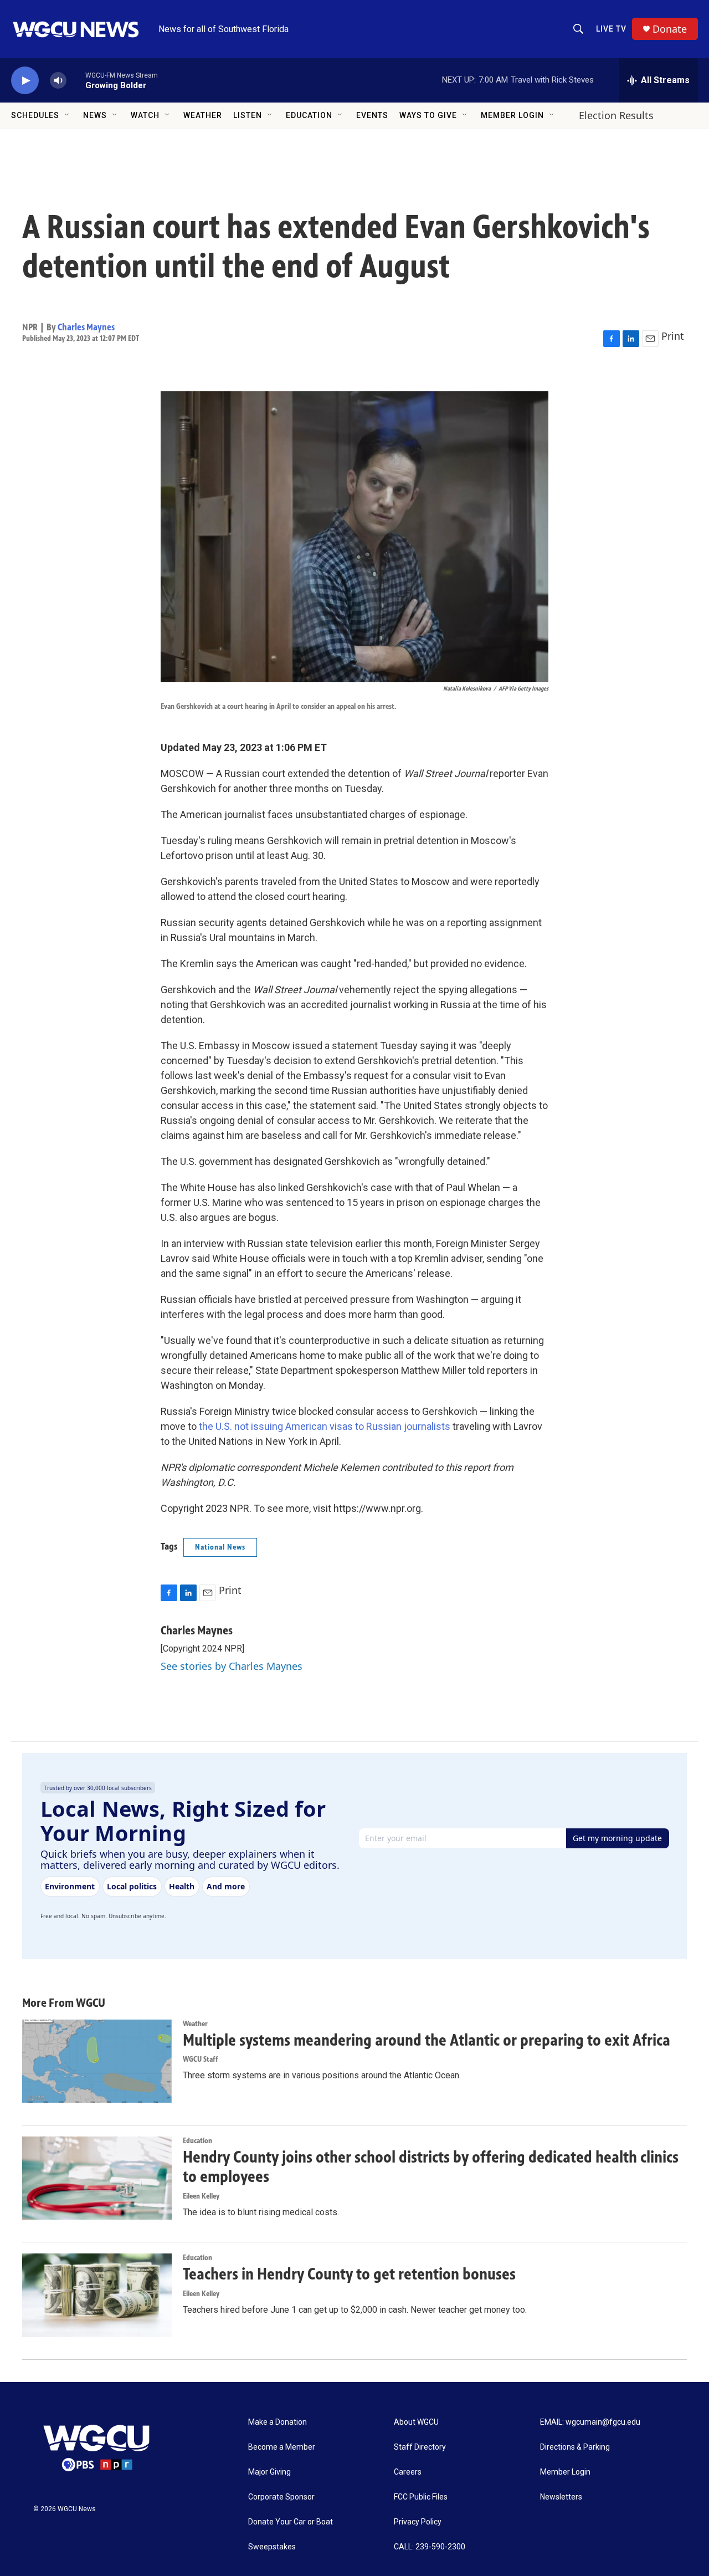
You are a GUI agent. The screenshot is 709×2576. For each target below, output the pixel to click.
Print (673, 336)
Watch (145, 115)
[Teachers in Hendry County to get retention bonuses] (97, 2295)
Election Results (616, 115)
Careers (408, 2472)
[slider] (76, 80)
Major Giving (269, 2472)
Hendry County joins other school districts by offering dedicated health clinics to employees (431, 2167)
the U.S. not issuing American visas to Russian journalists (323, 1426)
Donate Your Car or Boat (291, 2522)
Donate (670, 29)
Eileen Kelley (201, 2196)
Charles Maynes (86, 327)
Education (309, 115)
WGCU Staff (201, 2059)
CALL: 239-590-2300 (430, 2547)
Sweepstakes (272, 2547)
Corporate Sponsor (281, 2497)
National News (220, 1547)
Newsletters (561, 2497)
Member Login (512, 115)
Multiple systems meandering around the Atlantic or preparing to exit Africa (427, 2040)
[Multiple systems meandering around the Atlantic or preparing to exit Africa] (97, 2061)
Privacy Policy (418, 2522)
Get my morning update (617, 1838)
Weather (203, 115)
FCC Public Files (421, 2497)
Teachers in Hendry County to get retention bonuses (349, 2274)
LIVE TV (611, 29)
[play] (25, 81)
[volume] (58, 81)
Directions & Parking (575, 2447)
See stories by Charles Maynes (232, 1666)
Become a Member (282, 2447)
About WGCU (416, 2422)
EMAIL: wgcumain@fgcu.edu (590, 2422)
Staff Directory (420, 2447)
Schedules (35, 115)
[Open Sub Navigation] (68, 115)
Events (372, 115)
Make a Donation (278, 2422)
